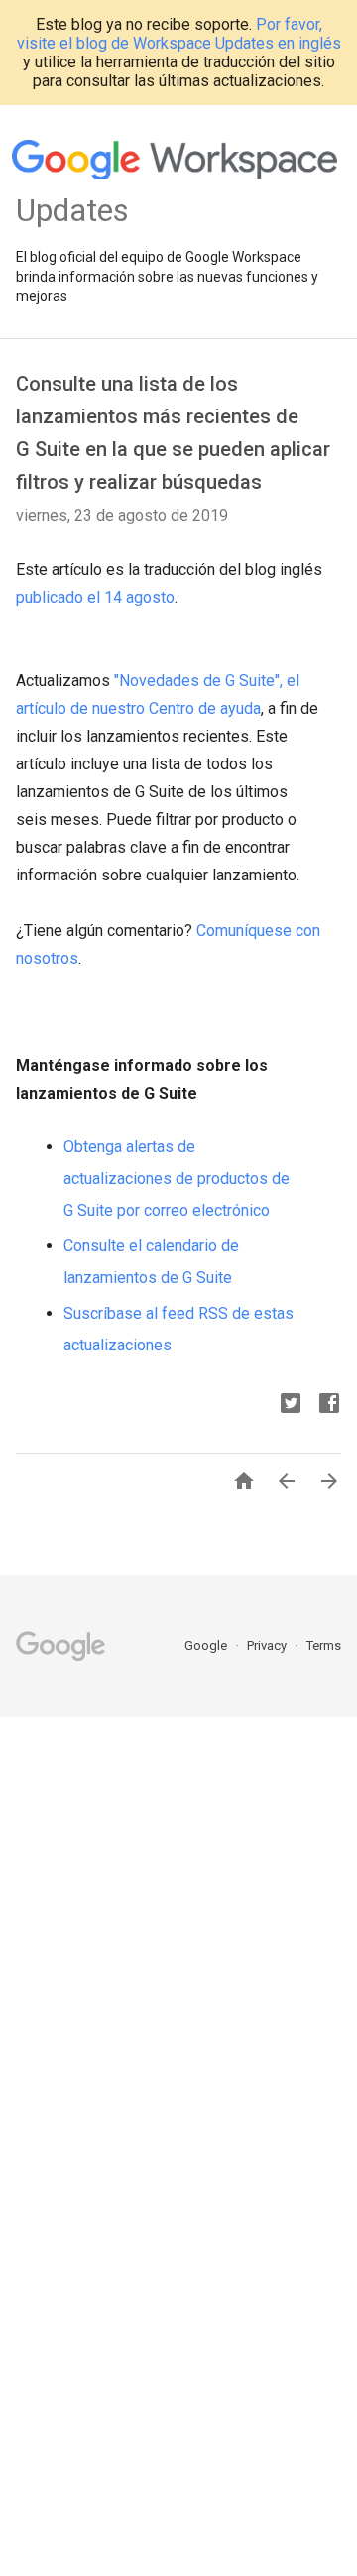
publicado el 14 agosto (95, 597)
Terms (324, 1645)
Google (207, 1645)
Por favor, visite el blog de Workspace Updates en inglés (179, 34)
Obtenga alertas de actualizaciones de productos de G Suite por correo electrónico (177, 1178)
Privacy (268, 1645)
